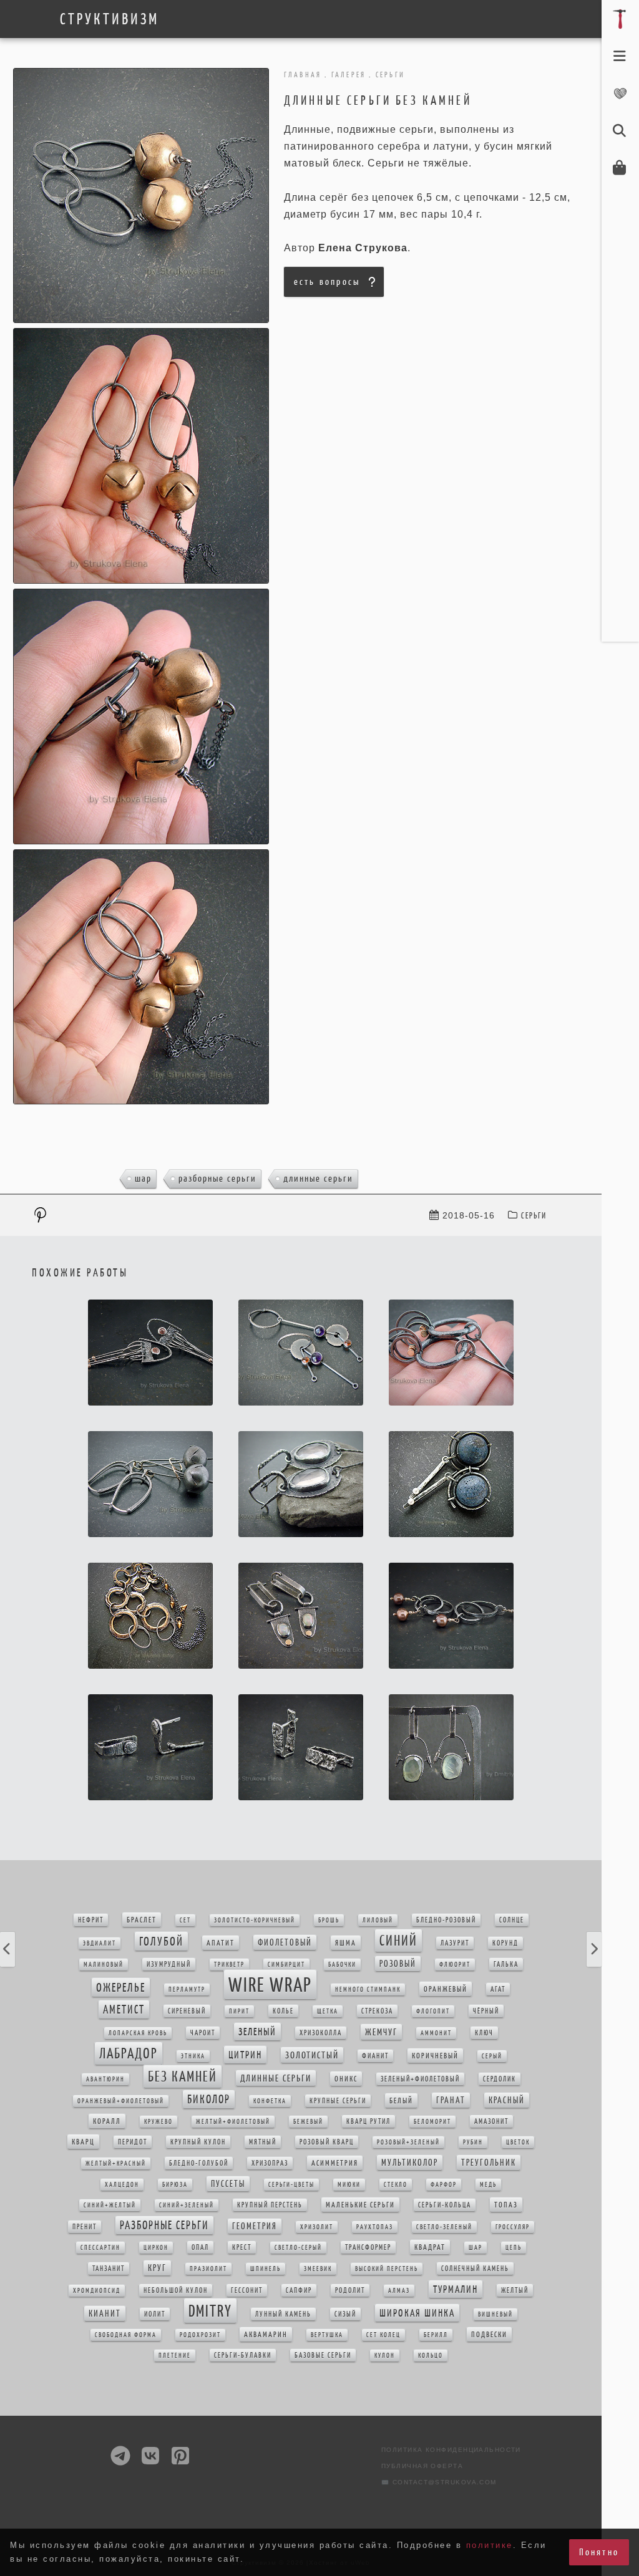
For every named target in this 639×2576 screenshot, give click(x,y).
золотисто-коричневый (255, 1920)
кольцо (431, 2356)
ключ (484, 2033)
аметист (124, 2009)
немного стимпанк (368, 1990)
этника (193, 2056)
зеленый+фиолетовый (420, 2079)
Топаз (506, 2205)
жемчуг (381, 2032)
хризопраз (270, 2163)
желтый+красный (116, 2164)
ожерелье (121, 1987)
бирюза (175, 2185)
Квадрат (430, 2247)
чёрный (486, 2011)
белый (401, 2101)
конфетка (270, 2101)
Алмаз (399, 2291)
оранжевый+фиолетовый (121, 2101)
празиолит (208, 2269)
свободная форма (126, 2335)
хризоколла (321, 2033)
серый (492, 2056)
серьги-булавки (243, 2355)
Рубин (473, 2142)
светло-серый (298, 2248)
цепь (514, 2248)
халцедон (122, 2185)
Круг (157, 2268)
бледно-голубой (199, 2163)
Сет (185, 1920)
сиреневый (187, 2011)
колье (283, 2011)
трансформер (368, 2247)
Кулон (385, 2356)
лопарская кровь (138, 2033)
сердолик (500, 2079)
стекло (396, 2185)
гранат (451, 2100)
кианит (105, 2313)
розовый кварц (327, 2142)
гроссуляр (513, 2227)
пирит (239, 2011)
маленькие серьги (360, 2205)
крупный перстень (270, 2205)
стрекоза (377, 2011)
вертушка (327, 2335)
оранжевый (446, 1989)
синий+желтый (110, 2205)
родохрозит (200, 2335)
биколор (209, 2099)
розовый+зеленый (408, 2142)
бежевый (308, 2122)
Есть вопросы (327, 282)
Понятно (599, 2552)
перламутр (187, 1990)
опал (200, 2247)
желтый (515, 2290)
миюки (349, 2185)
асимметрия (335, 2163)
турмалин (456, 2289)
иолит (155, 2314)
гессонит (247, 2290)
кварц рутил (368, 2121)
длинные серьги (318, 1178)
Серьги (534, 1216)
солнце (512, 1920)
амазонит (491, 2121)
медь (488, 2185)
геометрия (255, 2226)
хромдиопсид (97, 2291)
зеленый (257, 2032)
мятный (263, 2142)
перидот (133, 2142)
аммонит (436, 2033)
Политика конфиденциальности (451, 2450)
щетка (328, 2011)
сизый (345, 2314)
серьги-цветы (291, 2185)
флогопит (433, 2011)
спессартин (100, 2248)
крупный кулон (198, 2142)
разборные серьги (217, 1178)
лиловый (378, 1920)
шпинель (266, 2269)
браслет (142, 1920)
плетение (175, 2356)
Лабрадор (129, 2053)
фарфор (444, 2185)
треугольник (489, 2163)
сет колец (383, 2335)
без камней (183, 2077)
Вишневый (495, 2314)
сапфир (299, 2290)
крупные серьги (338, 2101)
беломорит (432, 2122)
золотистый (312, 2055)
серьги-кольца (445, 2205)
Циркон (156, 2248)
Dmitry (210, 2311)
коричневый (435, 2056)
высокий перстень (387, 2269)
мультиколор (410, 2163)
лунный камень (283, 2314)
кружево (159, 2122)
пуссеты (228, 2184)
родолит (350, 2290)
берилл (436, 2335)
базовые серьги (323, 2355)
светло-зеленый (444, 2227)
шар (143, 1178)
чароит (203, 2033)
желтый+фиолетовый (233, 2122)
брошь (329, 1920)
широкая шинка (417, 2313)
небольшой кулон (176, 2290)
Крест (242, 2247)
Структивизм (110, 19)
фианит (375, 2056)
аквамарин (266, 2334)
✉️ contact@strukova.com (439, 2482)
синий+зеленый (187, 2205)
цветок (518, 2142)
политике (490, 2545)
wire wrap (270, 1985)
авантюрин (105, 2079)
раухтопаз (375, 2227)
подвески (489, 2334)
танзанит (109, 2269)
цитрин (245, 2055)
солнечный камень (475, 2269)
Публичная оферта (422, 2466)
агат (498, 1989)
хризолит (317, 2227)
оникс (346, 2079)
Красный (507, 2100)
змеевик (318, 2269)
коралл (107, 2121)
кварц (83, 2142)
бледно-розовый (446, 1920)
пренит (85, 2227)
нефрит (91, 1920)
